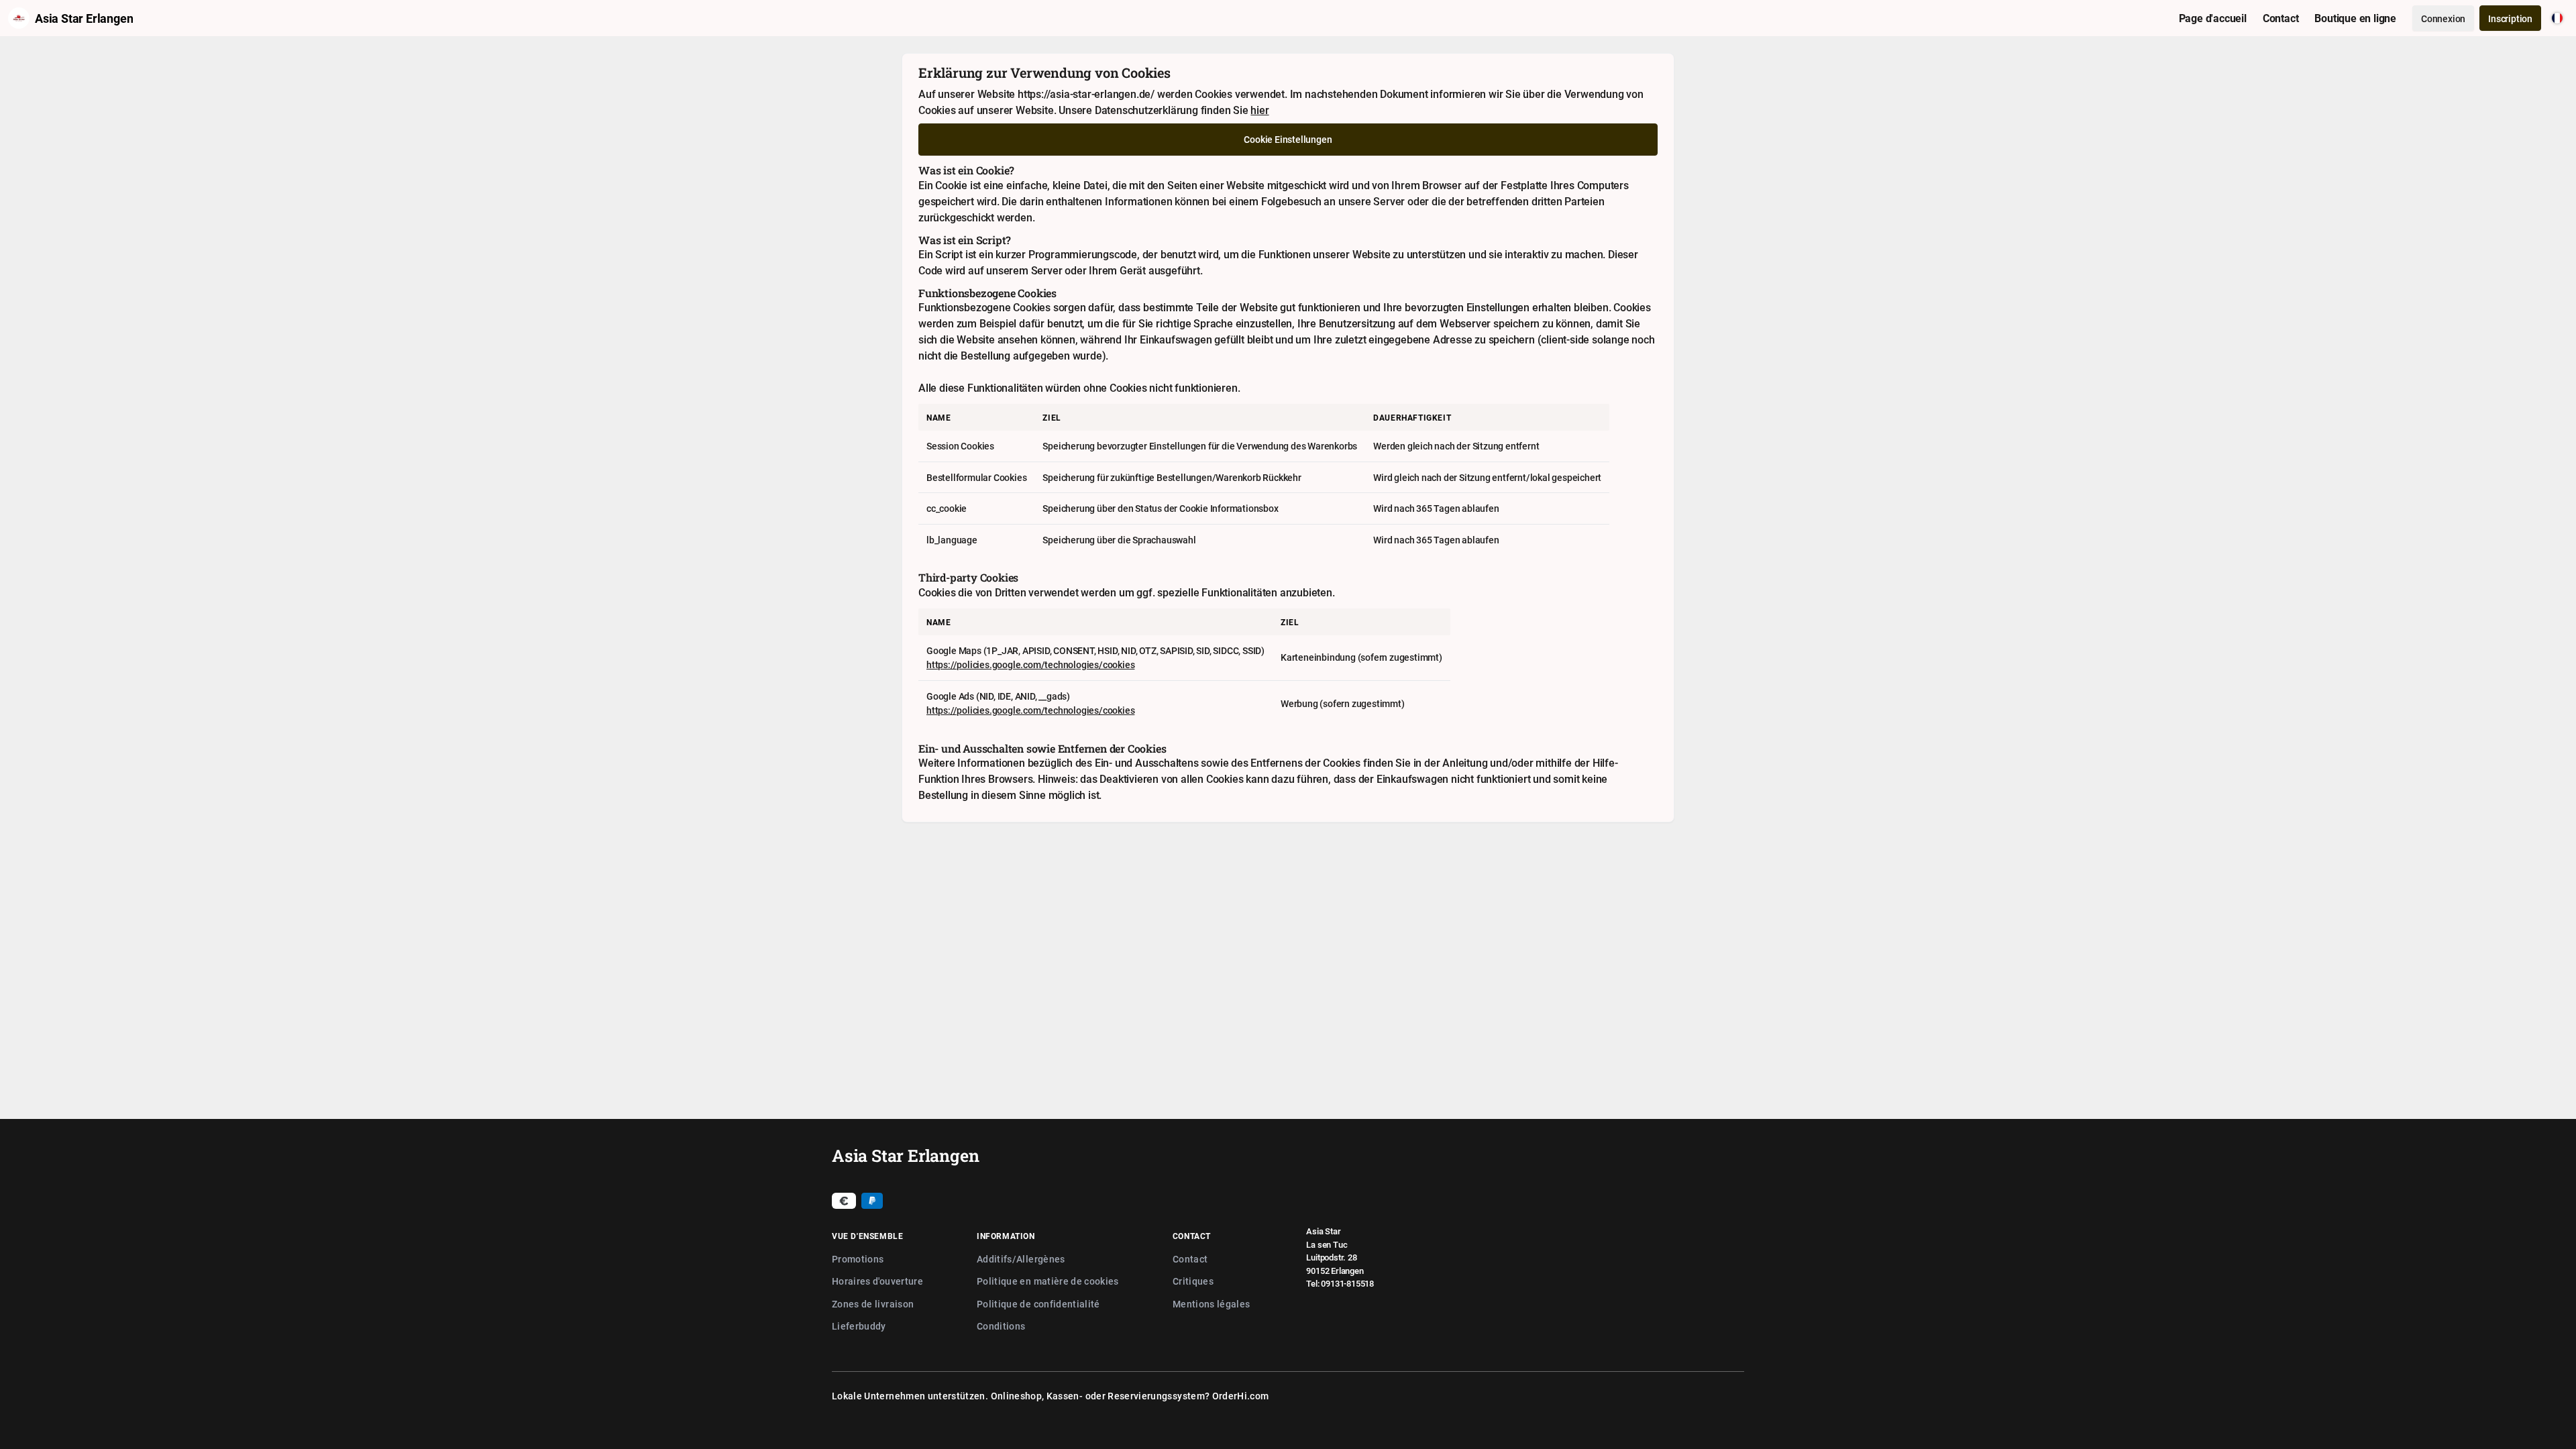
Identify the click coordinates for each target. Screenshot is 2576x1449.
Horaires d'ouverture (877, 1281)
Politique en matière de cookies (1048, 1281)
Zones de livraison (873, 1304)
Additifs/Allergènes (1021, 1259)
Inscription (2510, 18)
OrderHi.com (1241, 1396)
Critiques (1193, 1281)
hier (1259, 110)
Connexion (2443, 18)
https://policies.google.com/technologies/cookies (1030, 664)
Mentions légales (1212, 1304)
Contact (1190, 1259)
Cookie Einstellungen (1288, 139)
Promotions (858, 1259)
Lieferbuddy (859, 1326)
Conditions (1001, 1326)
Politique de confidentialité (1038, 1304)
